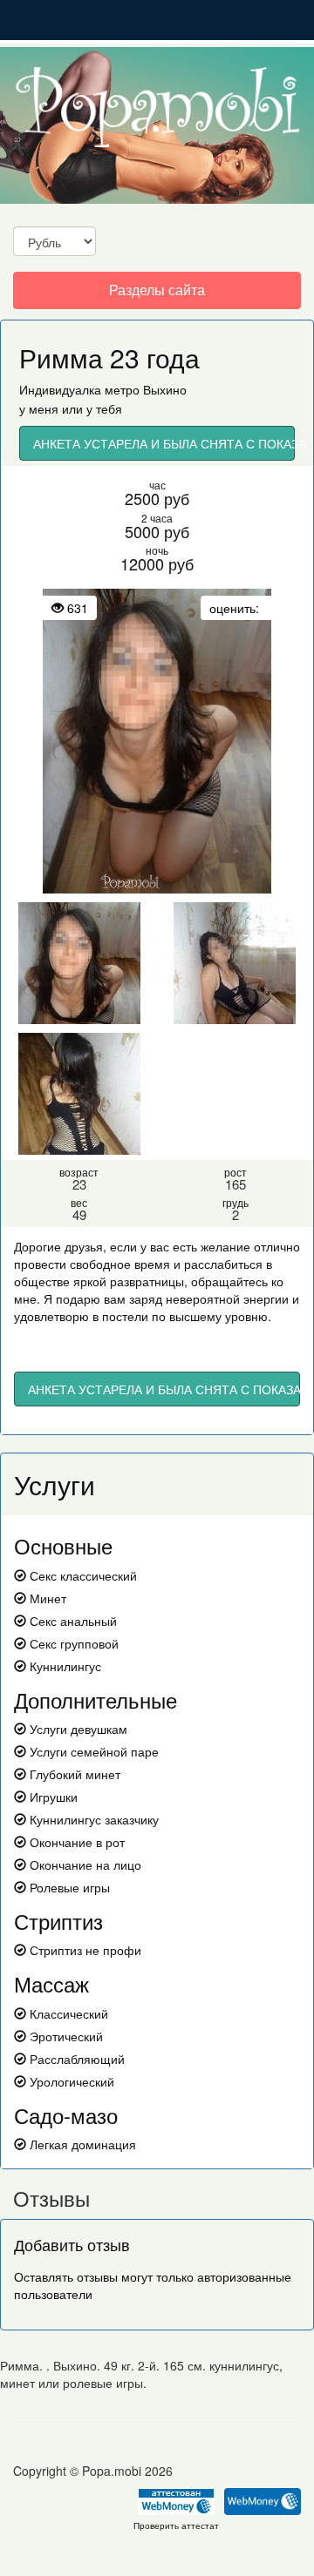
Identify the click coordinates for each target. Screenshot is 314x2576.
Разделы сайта (157, 294)
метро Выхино (146, 389)
